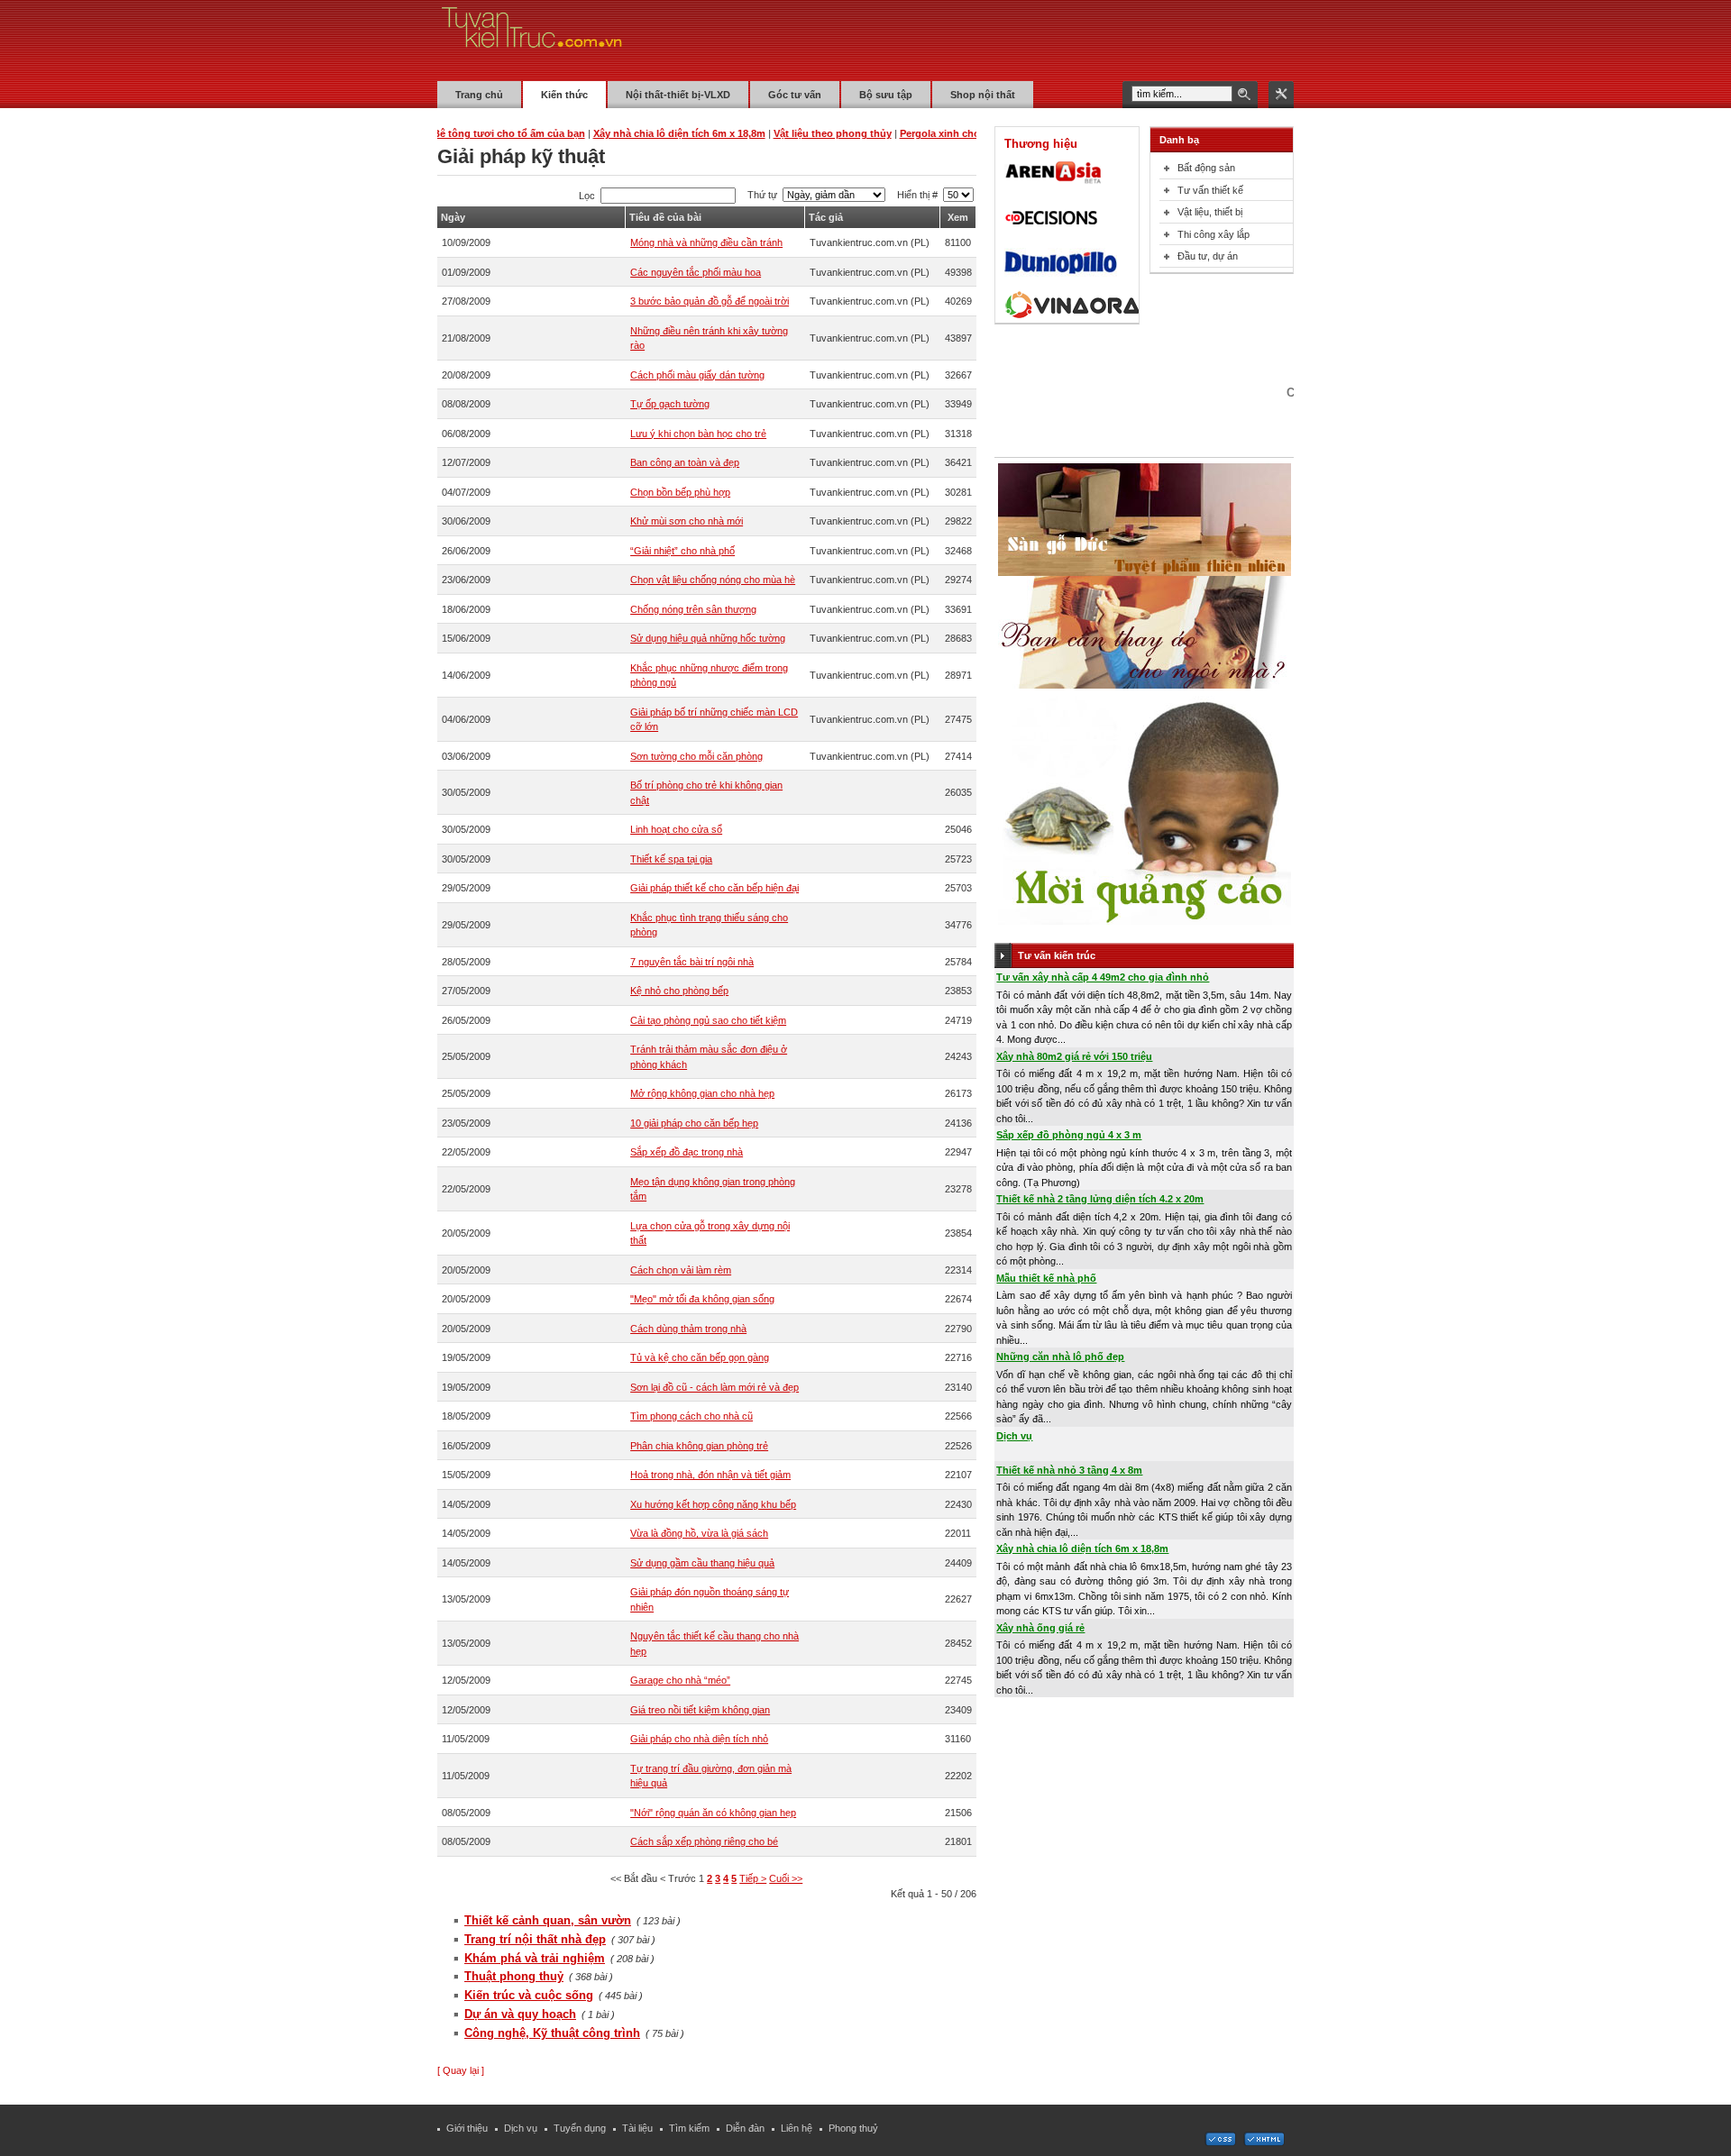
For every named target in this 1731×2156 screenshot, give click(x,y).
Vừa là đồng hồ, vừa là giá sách (699, 1533)
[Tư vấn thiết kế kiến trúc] (532, 40)
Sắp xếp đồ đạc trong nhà (687, 1152)
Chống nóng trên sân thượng (693, 609)
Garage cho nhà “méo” (680, 1680)
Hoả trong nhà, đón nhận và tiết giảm (710, 1475)
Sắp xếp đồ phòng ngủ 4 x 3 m (1069, 1135)
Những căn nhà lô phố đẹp (1060, 1357)
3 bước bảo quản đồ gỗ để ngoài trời (710, 301)
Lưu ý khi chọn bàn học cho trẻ (698, 434)
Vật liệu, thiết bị (1210, 212)
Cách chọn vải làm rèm (681, 1270)
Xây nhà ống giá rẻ (1040, 1628)
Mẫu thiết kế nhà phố (1046, 1278)
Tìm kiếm (689, 2128)
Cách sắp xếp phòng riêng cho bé (704, 1841)
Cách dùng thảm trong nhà (688, 1329)
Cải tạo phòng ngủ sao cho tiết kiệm (708, 1020)
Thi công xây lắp (1214, 234)
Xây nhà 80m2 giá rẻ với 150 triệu (1074, 1056)
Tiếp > (753, 1878)
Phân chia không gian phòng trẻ (699, 1446)
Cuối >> (786, 1878)
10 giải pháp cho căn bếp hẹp (694, 1123)
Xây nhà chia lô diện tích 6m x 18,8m (1082, 1548)
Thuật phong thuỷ (514, 1976)
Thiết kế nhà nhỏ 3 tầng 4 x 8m (1069, 1470)
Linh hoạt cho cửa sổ (676, 829)
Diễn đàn (745, 2128)
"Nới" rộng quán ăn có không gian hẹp (713, 1813)
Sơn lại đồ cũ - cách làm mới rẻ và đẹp (714, 1387)
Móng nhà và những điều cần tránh (706, 242)
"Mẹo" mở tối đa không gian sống (702, 1299)
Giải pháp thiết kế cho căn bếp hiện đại (714, 888)
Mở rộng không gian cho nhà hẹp (702, 1093)
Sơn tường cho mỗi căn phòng (696, 756)
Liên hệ (797, 2128)
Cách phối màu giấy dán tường (697, 375)
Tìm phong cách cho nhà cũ (691, 1416)
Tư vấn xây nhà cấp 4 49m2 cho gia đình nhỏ (1103, 977)
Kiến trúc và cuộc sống (529, 1995)
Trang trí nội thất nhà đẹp (535, 1939)
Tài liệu (637, 2128)
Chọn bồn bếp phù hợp (680, 492)
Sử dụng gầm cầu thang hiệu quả (702, 1563)
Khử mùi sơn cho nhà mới (687, 521)
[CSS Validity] (1222, 2142)
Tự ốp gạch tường (670, 404)
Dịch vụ (1014, 1436)
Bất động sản (1206, 168)
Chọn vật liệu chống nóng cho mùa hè (713, 580)
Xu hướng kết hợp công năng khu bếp (713, 1504)
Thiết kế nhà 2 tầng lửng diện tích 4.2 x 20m (1100, 1199)
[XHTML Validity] (1264, 2142)
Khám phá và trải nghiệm (535, 1958)
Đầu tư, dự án (1208, 256)
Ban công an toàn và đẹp (685, 462)
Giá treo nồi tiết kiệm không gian (700, 1710)
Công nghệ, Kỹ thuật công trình (552, 2033)
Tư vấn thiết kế (1210, 190)
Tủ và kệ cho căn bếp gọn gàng (700, 1357)
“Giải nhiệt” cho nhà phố (682, 551)
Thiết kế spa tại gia (671, 859)
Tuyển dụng (580, 2128)
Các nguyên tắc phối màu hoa (696, 272)
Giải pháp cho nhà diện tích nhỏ (699, 1739)
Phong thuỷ (853, 2128)
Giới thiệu (467, 2128)
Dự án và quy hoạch (520, 2014)
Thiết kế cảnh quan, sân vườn (548, 1920)
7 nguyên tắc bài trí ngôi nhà (692, 962)
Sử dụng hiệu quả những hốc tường (708, 638)
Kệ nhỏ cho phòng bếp (679, 991)
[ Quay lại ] (461, 2070)
